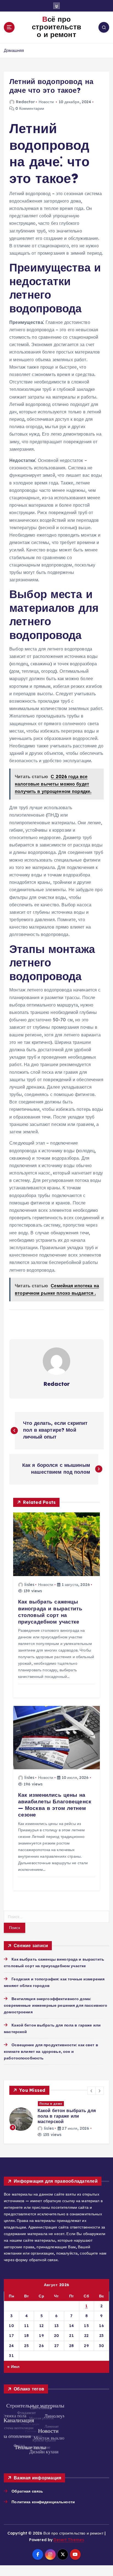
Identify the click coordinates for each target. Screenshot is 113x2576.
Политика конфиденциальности (43, 2502)
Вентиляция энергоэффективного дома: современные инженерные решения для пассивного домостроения (56, 2005)
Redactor (25, 102)
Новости (46, 102)
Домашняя (14, 50)
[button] (92, 2091)
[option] (56, 2119)
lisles (29, 1585)
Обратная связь (27, 2491)
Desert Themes (69, 2540)
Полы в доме (51, 2104)
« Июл (13, 2367)
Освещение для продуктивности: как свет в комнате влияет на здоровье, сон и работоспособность (51, 2051)
